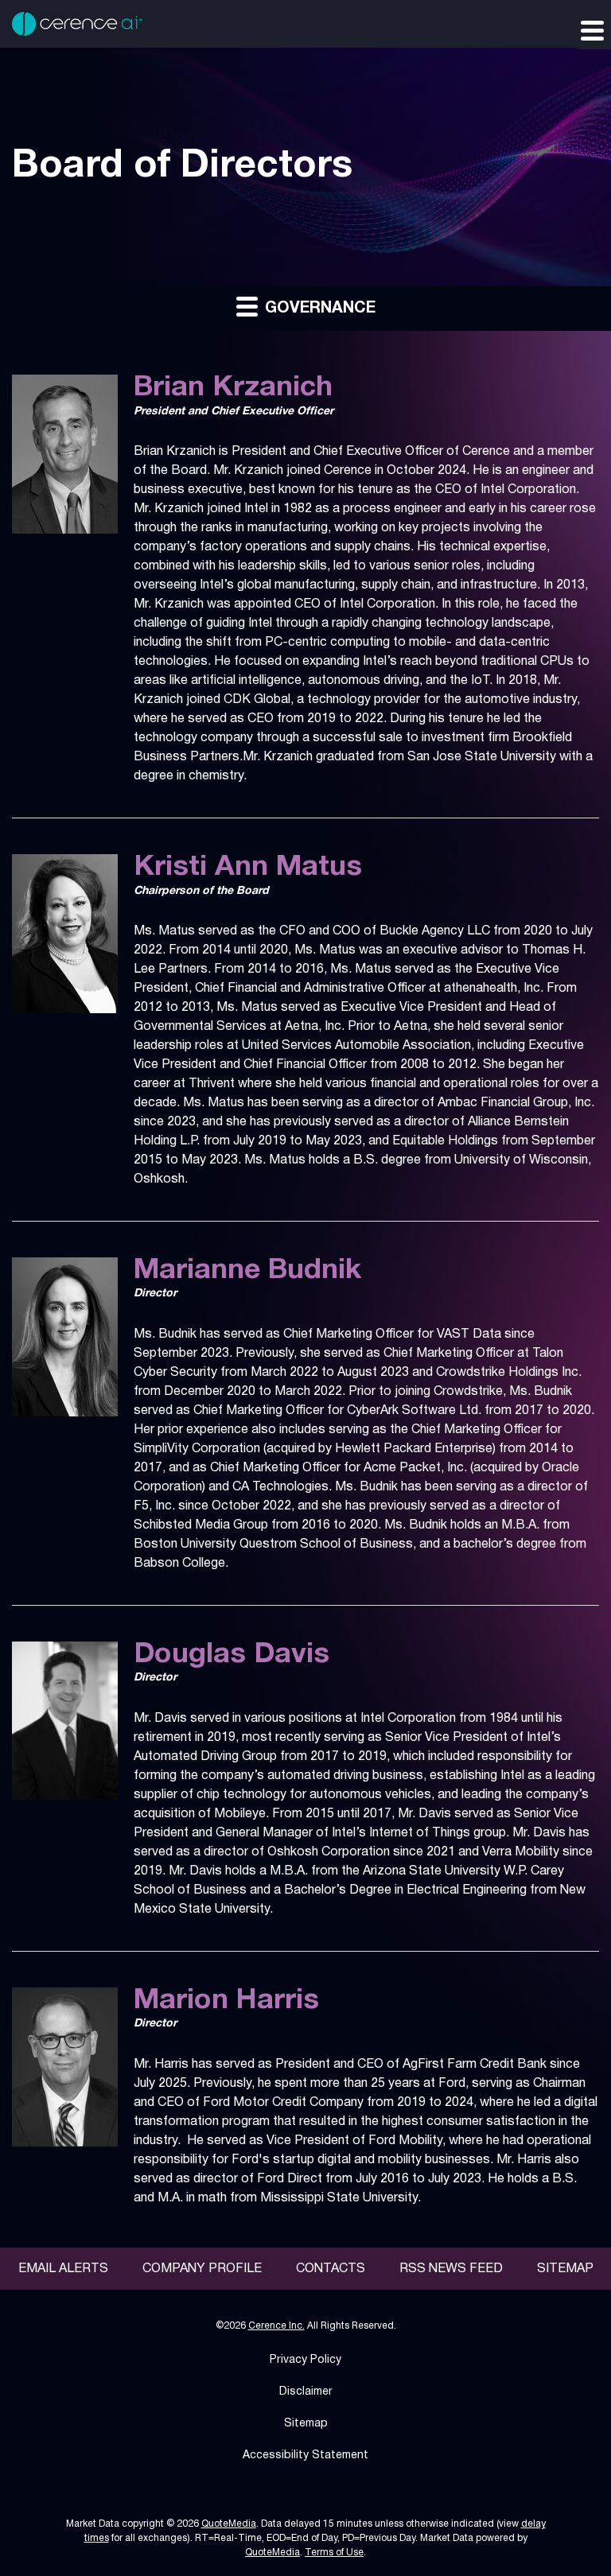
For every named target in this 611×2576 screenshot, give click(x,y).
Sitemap (565, 2269)
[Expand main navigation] (591, 29)
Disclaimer (306, 2392)
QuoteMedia (229, 2524)
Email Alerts (63, 2269)
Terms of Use (334, 2553)
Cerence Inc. (276, 2326)
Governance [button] (318, 309)
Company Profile (202, 2269)
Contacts (331, 2269)
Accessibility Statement (305, 2456)
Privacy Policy (305, 2360)
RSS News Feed (451, 2269)
